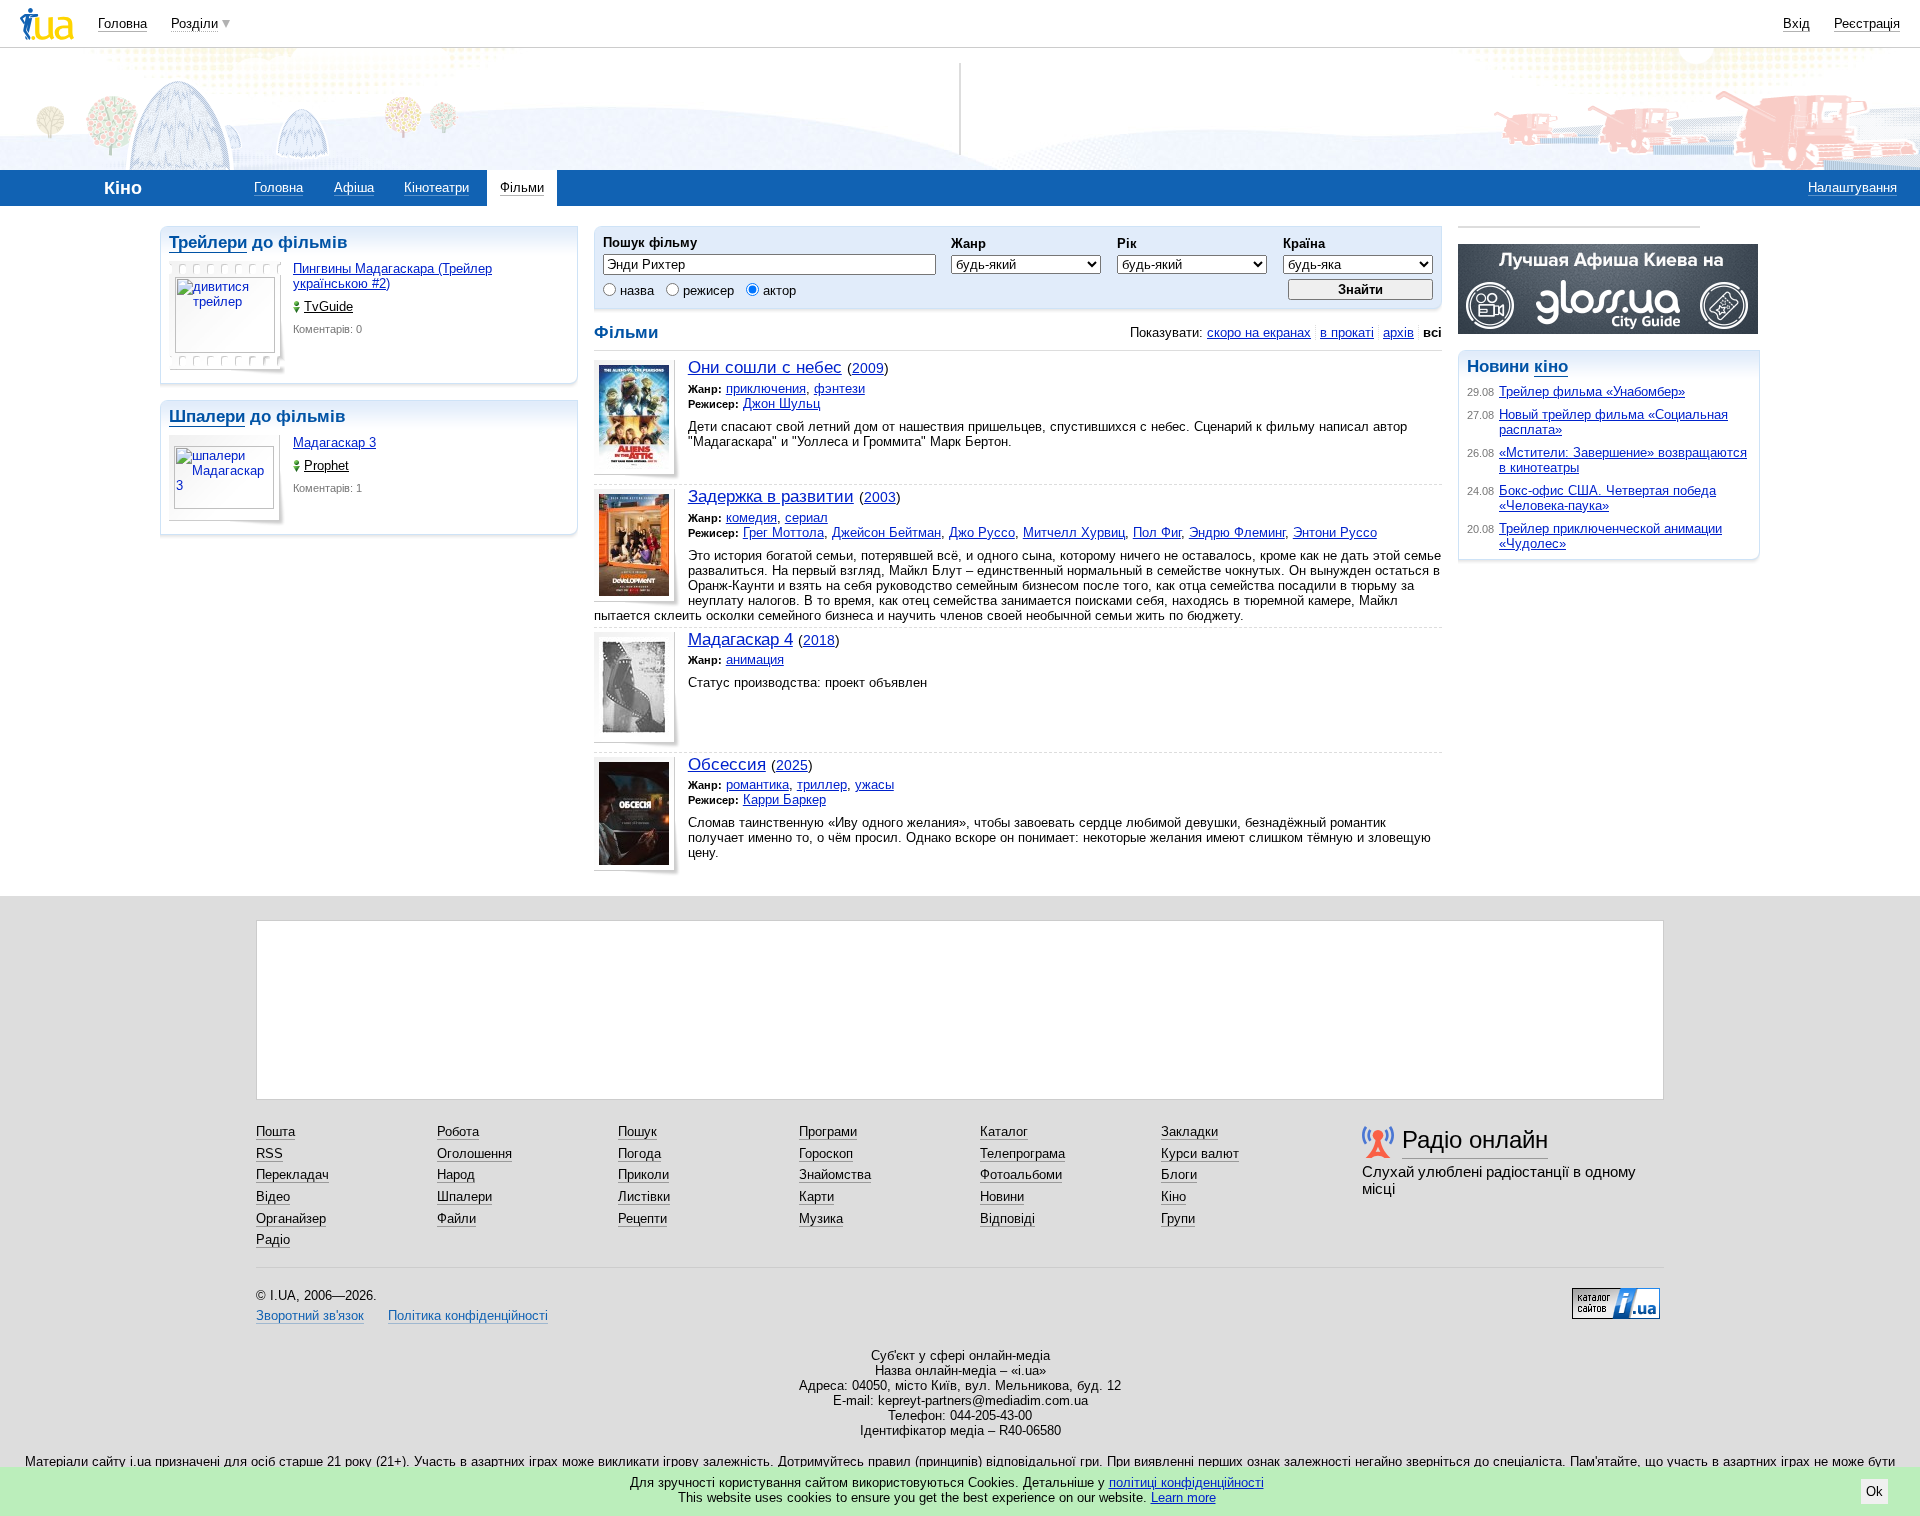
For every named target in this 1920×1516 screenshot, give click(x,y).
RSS (269, 1153)
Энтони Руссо (1335, 532)
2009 (868, 368)
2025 (792, 765)
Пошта (275, 1131)
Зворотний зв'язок (310, 1315)
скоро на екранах (1259, 332)
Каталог (1004, 1131)
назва (635, 290)
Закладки (1189, 1131)
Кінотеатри (436, 187)
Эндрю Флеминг (1237, 532)
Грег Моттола (783, 532)
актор (777, 290)
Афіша (354, 187)
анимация (755, 659)
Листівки (644, 1196)
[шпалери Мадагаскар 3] (227, 480)
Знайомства (835, 1174)
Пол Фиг (1157, 532)
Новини (1002, 1196)
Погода (639, 1153)
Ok (1874, 1491)
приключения (766, 388)
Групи (1178, 1218)
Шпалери (207, 416)
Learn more (1183, 1497)
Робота (458, 1131)
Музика (821, 1218)
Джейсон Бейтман (886, 532)
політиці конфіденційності (1186, 1482)
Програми (828, 1131)
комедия (751, 517)
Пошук (637, 1131)
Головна (122, 23)
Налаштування (1852, 187)
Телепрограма (1022, 1153)
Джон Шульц (781, 403)
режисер (706, 290)
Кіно (1173, 1196)
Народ (456, 1174)
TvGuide (328, 306)
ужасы (874, 784)
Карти (816, 1196)
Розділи (194, 23)
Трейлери (208, 242)
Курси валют (1200, 1153)
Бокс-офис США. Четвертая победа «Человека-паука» (1607, 498)
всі (1432, 332)
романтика (757, 784)
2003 (880, 497)
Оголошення (474, 1153)
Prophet (326, 465)
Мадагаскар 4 (740, 639)
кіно (1551, 366)
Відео (273, 1196)
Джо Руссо (982, 532)
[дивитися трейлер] (227, 318)
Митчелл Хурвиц (1074, 532)
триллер (822, 784)
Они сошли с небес (765, 367)
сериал (806, 517)
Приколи (643, 1174)
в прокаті (1347, 332)
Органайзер (291, 1218)
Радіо (273, 1239)
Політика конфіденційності (468, 1315)
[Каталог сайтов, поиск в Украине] (1616, 1296)
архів (1398, 332)
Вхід (1796, 23)
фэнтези (839, 388)
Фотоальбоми (1021, 1174)
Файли (456, 1218)
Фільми (522, 187)
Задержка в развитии (771, 496)
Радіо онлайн (1475, 1139)
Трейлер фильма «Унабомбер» (1592, 391)
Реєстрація (1867, 23)
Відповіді (1007, 1218)
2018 (819, 640)
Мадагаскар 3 (334, 442)
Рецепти (642, 1218)
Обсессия (727, 764)
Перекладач (292, 1174)
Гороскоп (826, 1153)
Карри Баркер (784, 799)
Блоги (1179, 1174)
